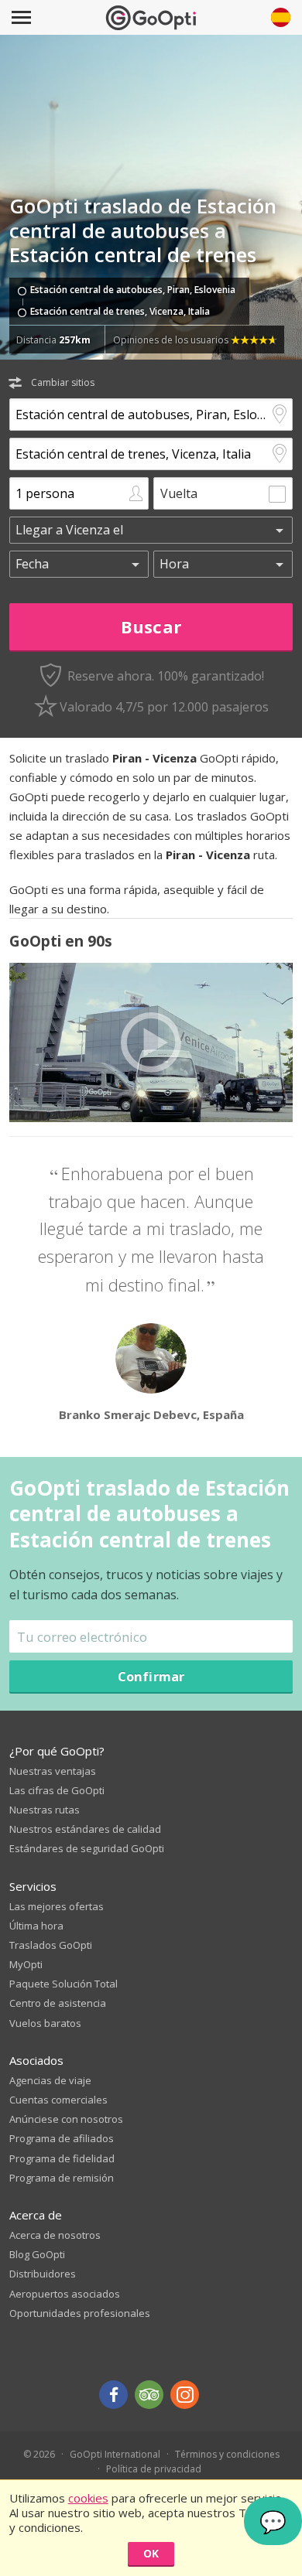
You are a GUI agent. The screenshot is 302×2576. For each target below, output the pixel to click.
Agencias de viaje (50, 2080)
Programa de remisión (62, 2178)
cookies (88, 2498)
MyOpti (26, 1964)
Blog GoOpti (37, 2254)
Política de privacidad (154, 2469)
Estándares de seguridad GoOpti (87, 1848)
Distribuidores (43, 2274)
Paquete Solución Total (63, 1984)
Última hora (36, 1926)
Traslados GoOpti (51, 1945)
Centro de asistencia (58, 2003)
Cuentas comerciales (58, 2100)
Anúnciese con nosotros (66, 2119)
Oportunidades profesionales (80, 2313)
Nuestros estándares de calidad (85, 1829)
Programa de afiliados (62, 2138)
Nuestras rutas (45, 1810)
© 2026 (39, 2454)
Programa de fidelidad (62, 2158)
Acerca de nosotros (55, 2235)
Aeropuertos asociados (65, 2294)
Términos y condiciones (227, 2454)
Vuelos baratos (45, 2023)
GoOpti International (115, 2454)
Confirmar (151, 1676)
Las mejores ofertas (57, 1906)
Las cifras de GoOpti (57, 1790)
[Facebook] (113, 2395)
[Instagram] (185, 2395)
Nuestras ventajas (53, 1771)
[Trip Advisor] (149, 2395)
